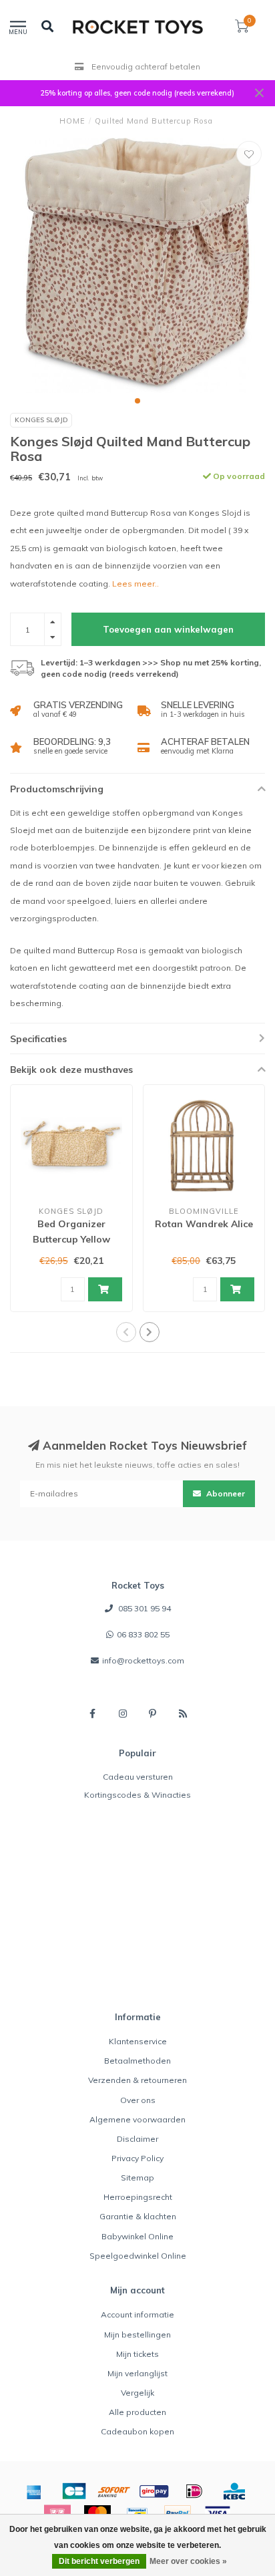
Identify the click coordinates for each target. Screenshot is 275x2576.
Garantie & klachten (138, 2216)
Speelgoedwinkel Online (138, 2256)
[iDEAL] (194, 2491)
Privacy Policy (137, 2158)
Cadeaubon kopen (137, 2431)
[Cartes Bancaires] (74, 2491)
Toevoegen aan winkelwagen (168, 629)
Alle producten (137, 2412)
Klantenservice (138, 2041)
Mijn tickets (137, 2354)
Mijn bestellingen (137, 2334)
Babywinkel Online (137, 2236)
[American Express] (34, 2491)
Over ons (138, 2100)
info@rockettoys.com (143, 1660)
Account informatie (137, 2314)
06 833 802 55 (143, 1634)
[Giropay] (154, 2491)
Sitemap (137, 2178)
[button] (137, 401)
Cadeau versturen (138, 1777)
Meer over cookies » (188, 2561)
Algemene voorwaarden (137, 2119)
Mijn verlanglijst (137, 2373)
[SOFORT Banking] (114, 2491)
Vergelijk (137, 2393)
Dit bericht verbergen (99, 2561)
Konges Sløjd (41, 420)
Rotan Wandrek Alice (204, 1224)
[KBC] (234, 2491)
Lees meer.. (135, 584)
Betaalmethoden (137, 2061)
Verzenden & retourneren (137, 2080)
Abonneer (225, 1493)
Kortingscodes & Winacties (137, 1795)
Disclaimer (137, 2139)
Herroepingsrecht (138, 2197)
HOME (72, 121)
